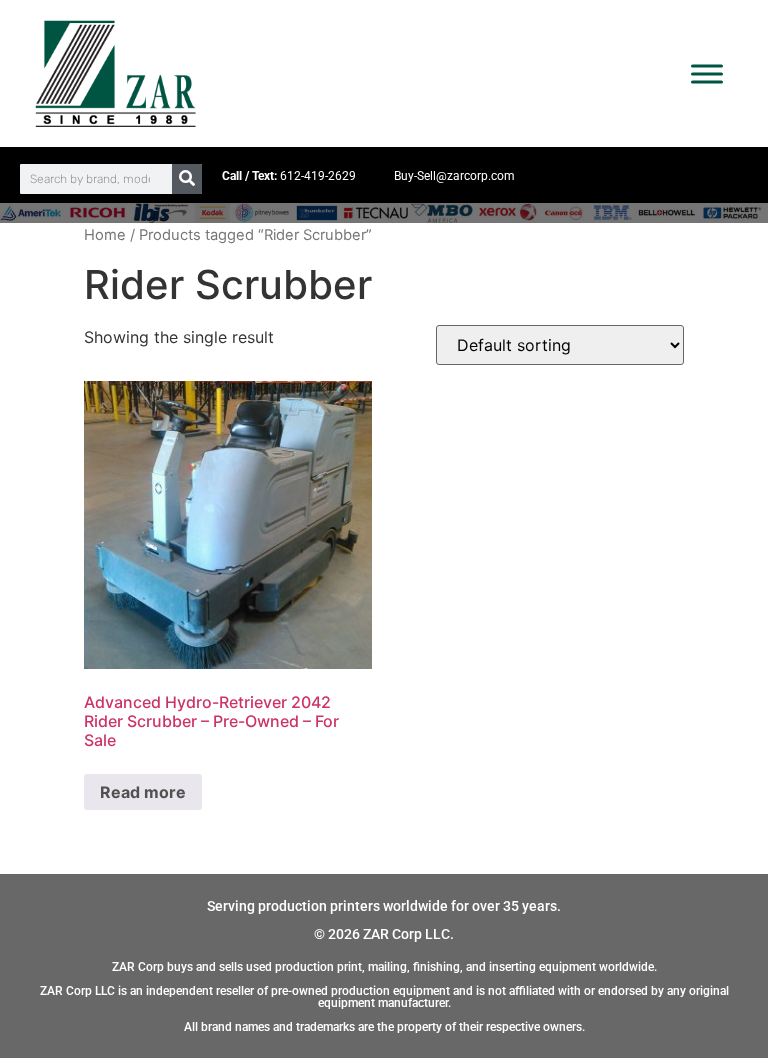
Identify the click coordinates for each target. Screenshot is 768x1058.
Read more (143, 792)
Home (105, 235)
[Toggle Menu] (707, 73)
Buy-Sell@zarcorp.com (454, 176)
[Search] (187, 179)
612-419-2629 (318, 176)
